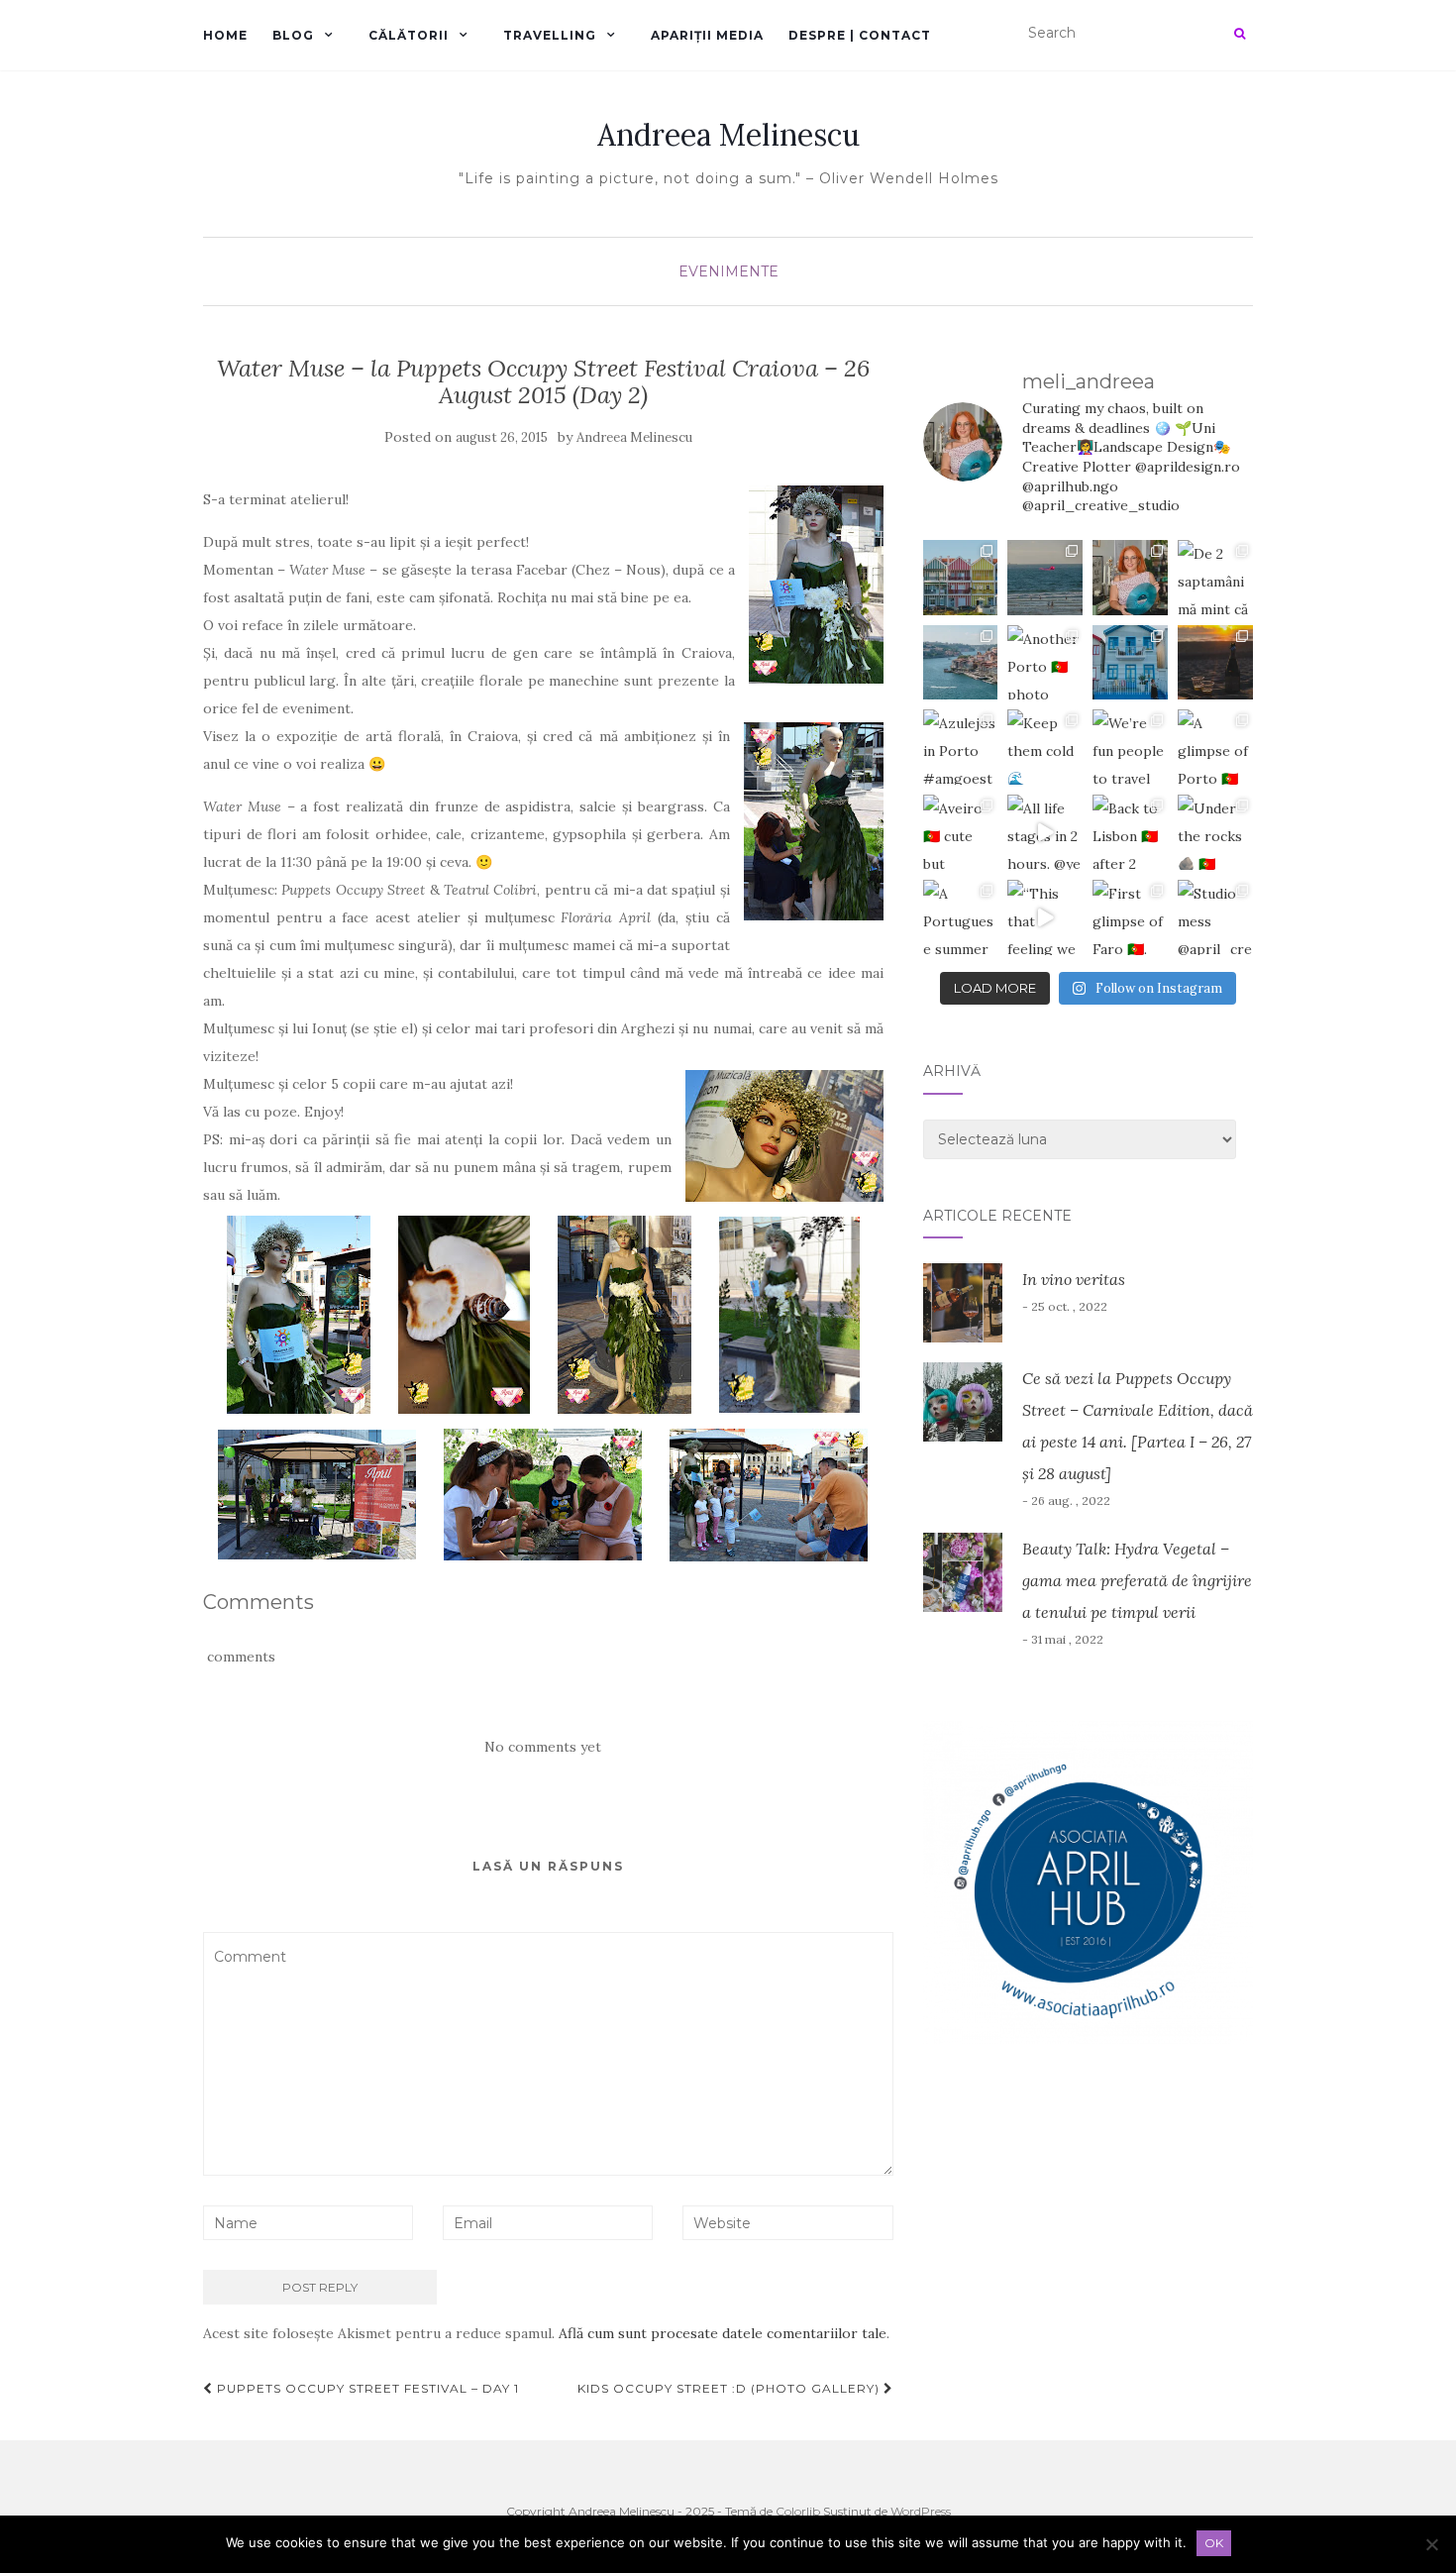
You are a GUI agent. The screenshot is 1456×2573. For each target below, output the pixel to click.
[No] (1431, 2544)
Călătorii (409, 35)
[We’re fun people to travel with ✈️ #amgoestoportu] (1130, 747)
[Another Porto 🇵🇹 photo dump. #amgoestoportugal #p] (1045, 663)
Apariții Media (707, 35)
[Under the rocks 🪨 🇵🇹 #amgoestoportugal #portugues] (1215, 832)
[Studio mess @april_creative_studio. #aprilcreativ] (1215, 917)
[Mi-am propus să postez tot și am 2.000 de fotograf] (961, 663)
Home (225, 35)
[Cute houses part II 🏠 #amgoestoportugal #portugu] (961, 578)
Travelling (550, 35)
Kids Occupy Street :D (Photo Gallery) (730, 2388)
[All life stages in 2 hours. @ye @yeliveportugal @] (1045, 832)
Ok (1214, 2543)
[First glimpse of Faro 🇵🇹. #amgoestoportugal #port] (1130, 917)
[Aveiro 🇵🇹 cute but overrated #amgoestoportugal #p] (961, 832)
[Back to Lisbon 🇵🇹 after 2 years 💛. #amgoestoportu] (1130, 832)
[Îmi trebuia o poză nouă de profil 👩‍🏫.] (1130, 578)
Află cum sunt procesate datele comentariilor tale (723, 2333)
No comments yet (543, 1747)
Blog (293, 35)
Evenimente (728, 271)
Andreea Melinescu (728, 135)
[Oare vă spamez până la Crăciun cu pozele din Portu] (1045, 578)
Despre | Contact (860, 35)
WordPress (921, 2511)
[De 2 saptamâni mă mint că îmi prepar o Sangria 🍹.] (1215, 578)
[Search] (1240, 34)
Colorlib (798, 2511)
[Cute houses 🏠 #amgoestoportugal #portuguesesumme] (1130, 663)
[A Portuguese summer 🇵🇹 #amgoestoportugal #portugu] (961, 917)
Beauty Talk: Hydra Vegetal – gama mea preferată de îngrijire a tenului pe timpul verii (1137, 1580)
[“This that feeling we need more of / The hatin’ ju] (1045, 917)
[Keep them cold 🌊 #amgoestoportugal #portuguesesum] (1045, 747)
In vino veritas (1074, 1279)
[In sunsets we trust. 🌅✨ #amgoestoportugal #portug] (1215, 663)
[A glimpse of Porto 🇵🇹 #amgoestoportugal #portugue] (1215, 747)
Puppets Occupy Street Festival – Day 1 (366, 2388)
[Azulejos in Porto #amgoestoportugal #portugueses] (961, 747)
